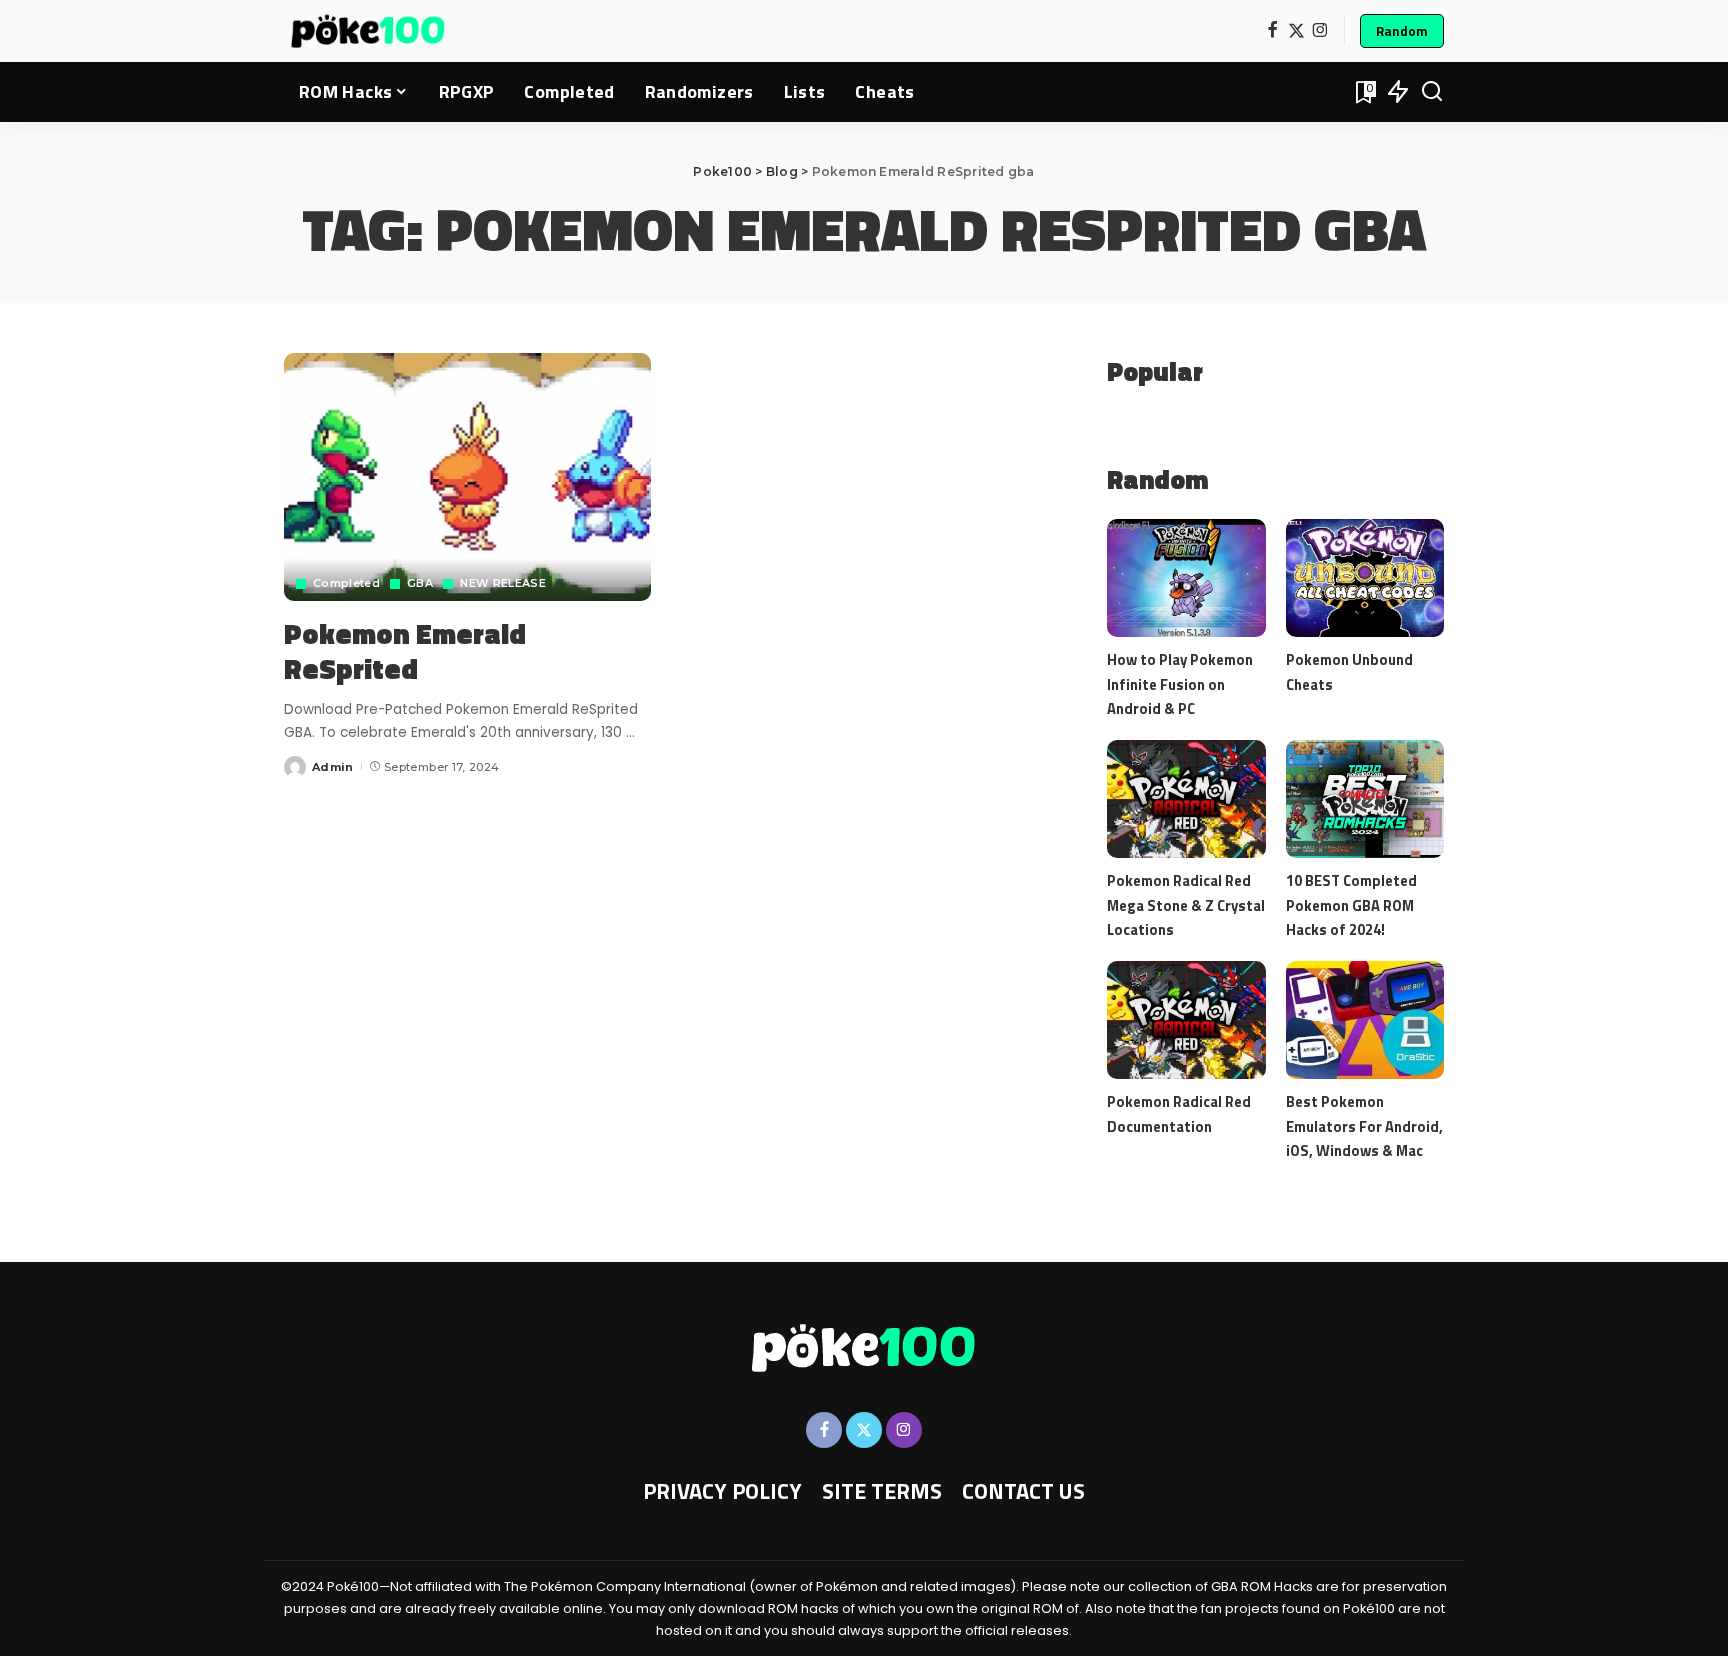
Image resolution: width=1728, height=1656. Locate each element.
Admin (333, 767)
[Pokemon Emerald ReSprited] (467, 477)
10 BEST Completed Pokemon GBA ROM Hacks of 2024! (1351, 904)
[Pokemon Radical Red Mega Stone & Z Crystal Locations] (1186, 799)
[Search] (1432, 92)
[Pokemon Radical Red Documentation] (1186, 1020)
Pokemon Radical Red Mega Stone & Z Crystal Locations (1186, 904)
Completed (346, 583)
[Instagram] (1320, 31)
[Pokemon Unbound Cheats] (1365, 578)
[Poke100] (368, 31)
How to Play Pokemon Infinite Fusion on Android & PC (1180, 683)
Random (1402, 31)
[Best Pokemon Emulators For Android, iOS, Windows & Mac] (1365, 1020)
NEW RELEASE (503, 583)
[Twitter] (1296, 31)
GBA (420, 583)
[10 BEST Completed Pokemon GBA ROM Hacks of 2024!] (1365, 799)
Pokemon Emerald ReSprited (405, 651)
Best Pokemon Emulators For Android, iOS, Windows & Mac (1364, 1125)
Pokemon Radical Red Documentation (1179, 1113)
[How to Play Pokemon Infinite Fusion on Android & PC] (1186, 578)
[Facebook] (1272, 31)
